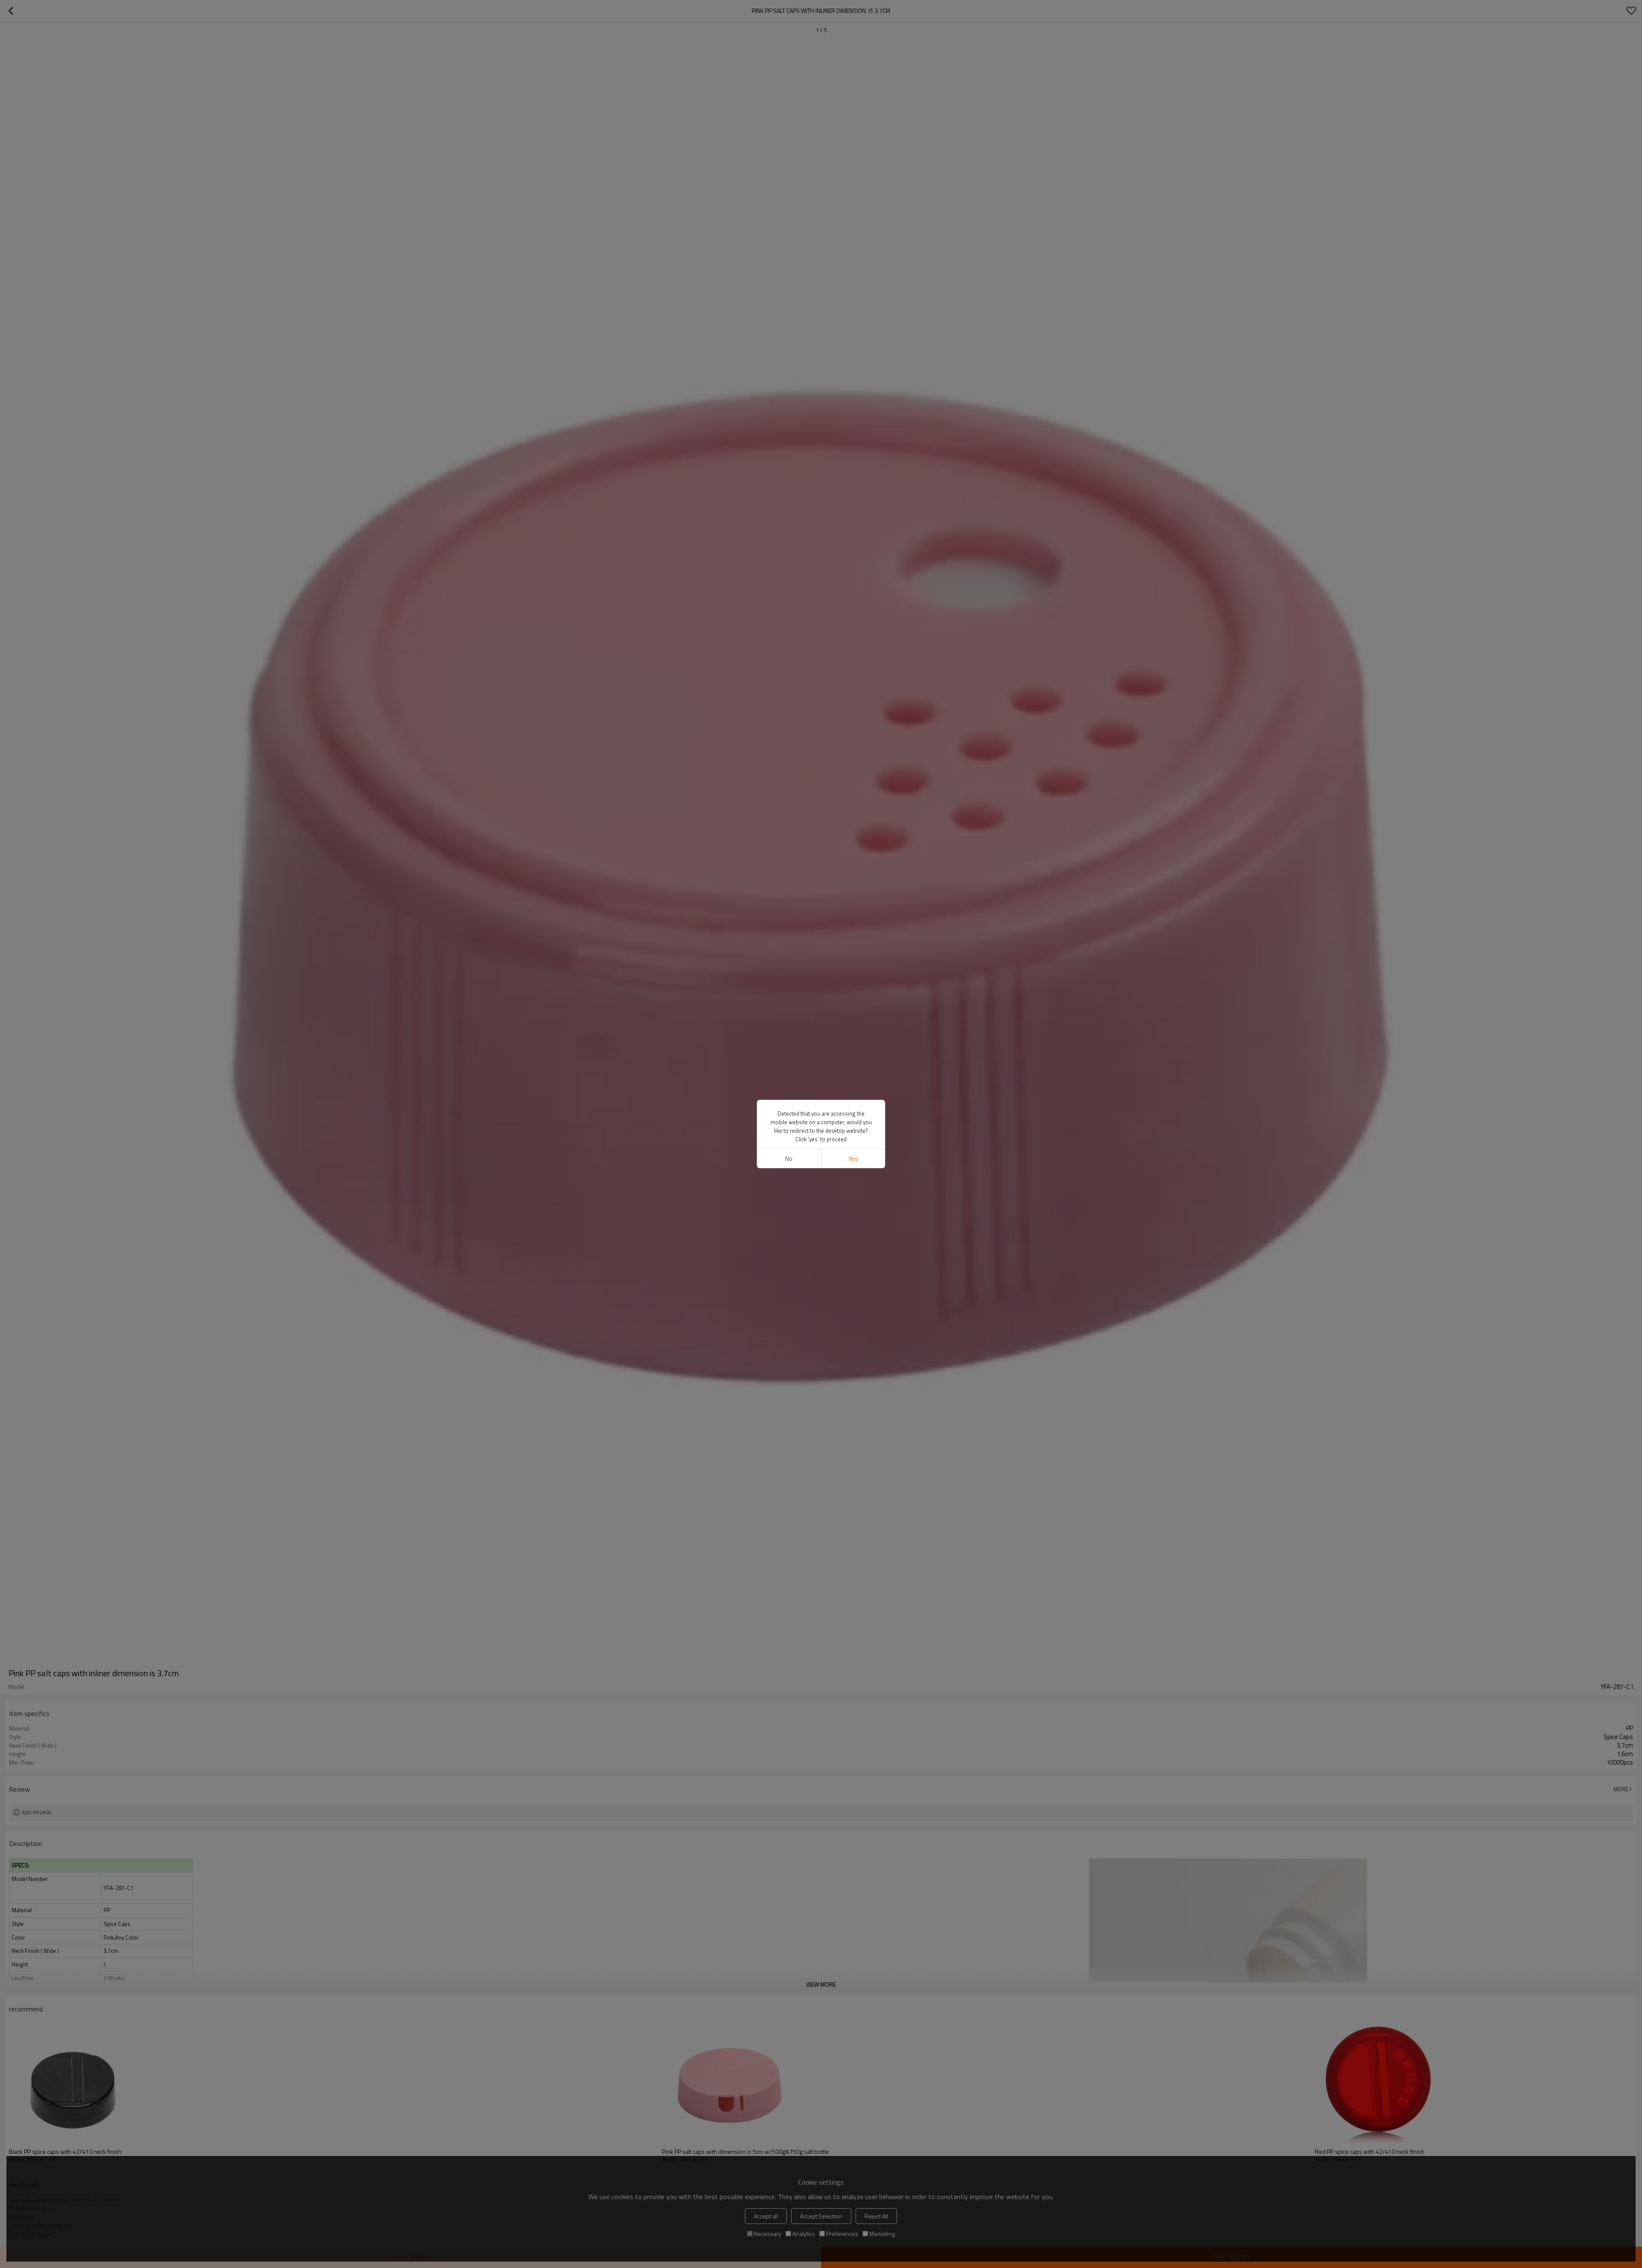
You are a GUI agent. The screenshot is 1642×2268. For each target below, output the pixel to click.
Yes (853, 1159)
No (789, 1159)
